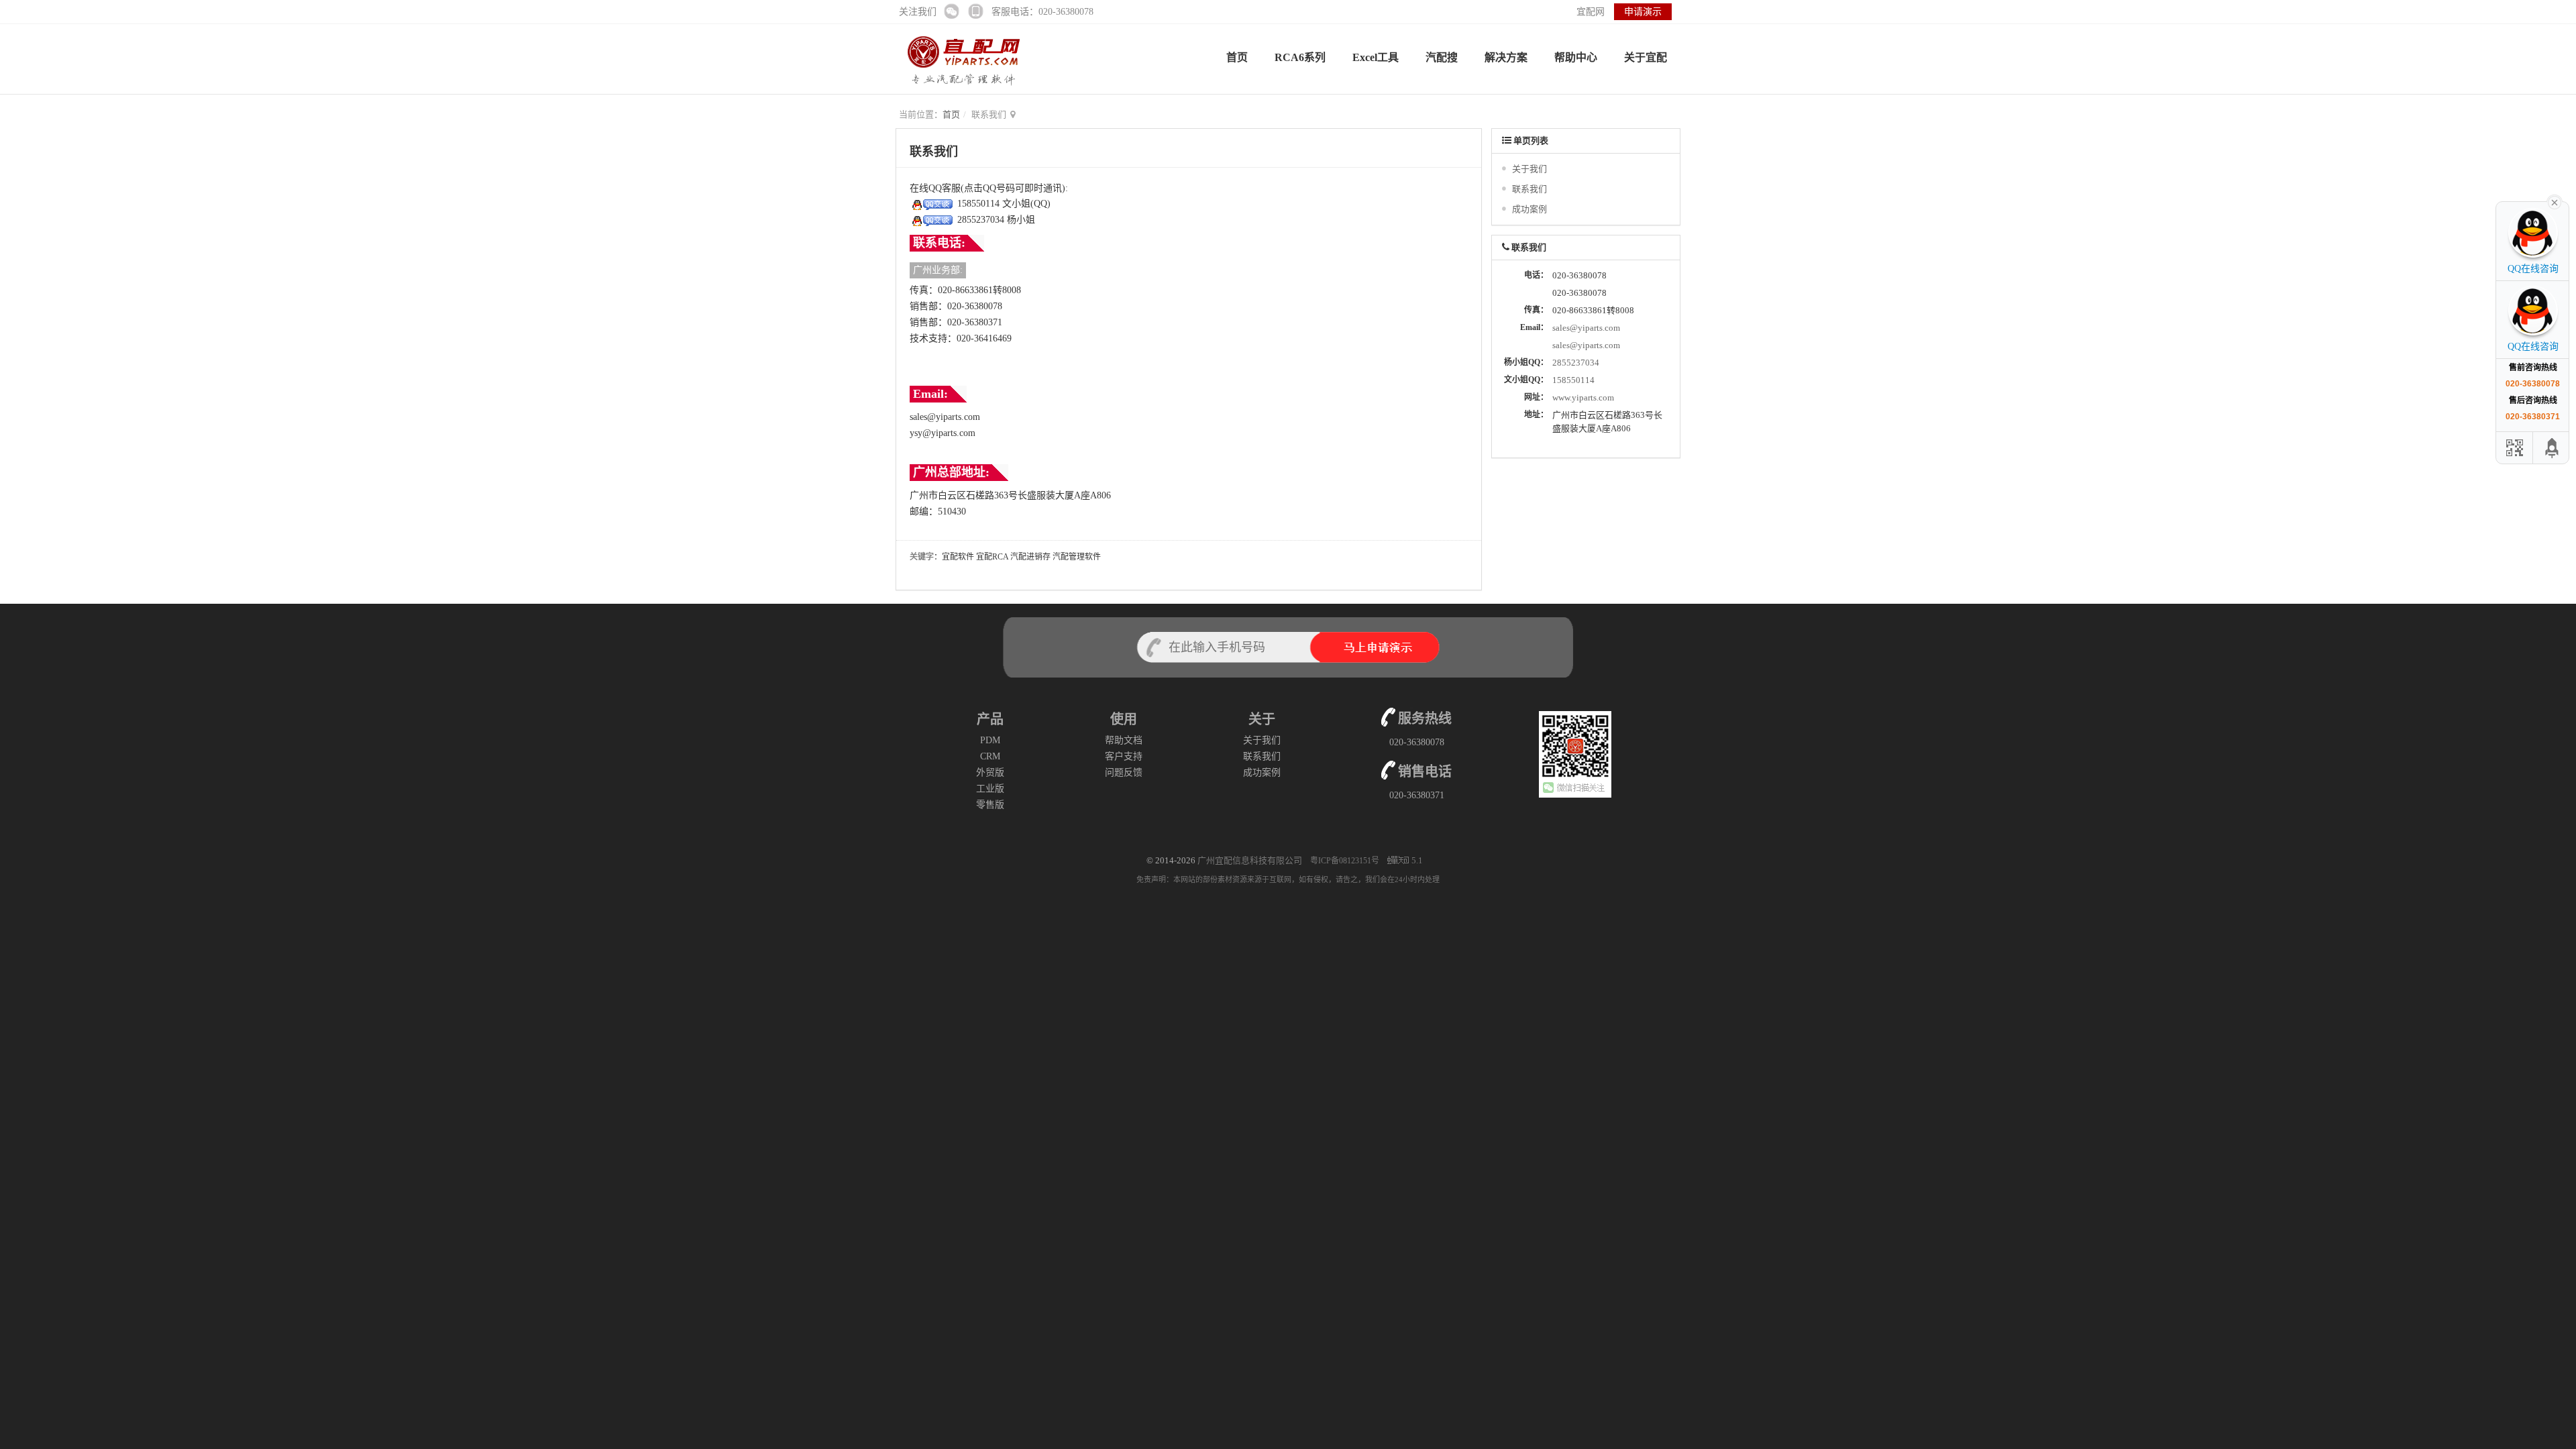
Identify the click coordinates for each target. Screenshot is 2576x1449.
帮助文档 (1124, 740)
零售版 (990, 805)
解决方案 (1506, 57)
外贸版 (990, 772)
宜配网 (1591, 12)
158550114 (1573, 380)
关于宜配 (1646, 57)
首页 (1237, 57)
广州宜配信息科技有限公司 (1250, 860)
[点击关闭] (2555, 201)
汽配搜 (1442, 57)
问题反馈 (1124, 772)
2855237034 (1576, 363)
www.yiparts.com (1583, 397)
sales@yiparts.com (1586, 328)
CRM (990, 756)
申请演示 (1643, 12)
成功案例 (1529, 209)
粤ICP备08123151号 (1346, 861)
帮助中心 (1576, 57)
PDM (990, 740)
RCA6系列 (1300, 57)
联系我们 (1529, 189)
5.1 (1417, 861)
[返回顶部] (2553, 448)
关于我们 (1529, 169)
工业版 (990, 789)
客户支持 (1124, 756)
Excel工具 (1376, 57)
